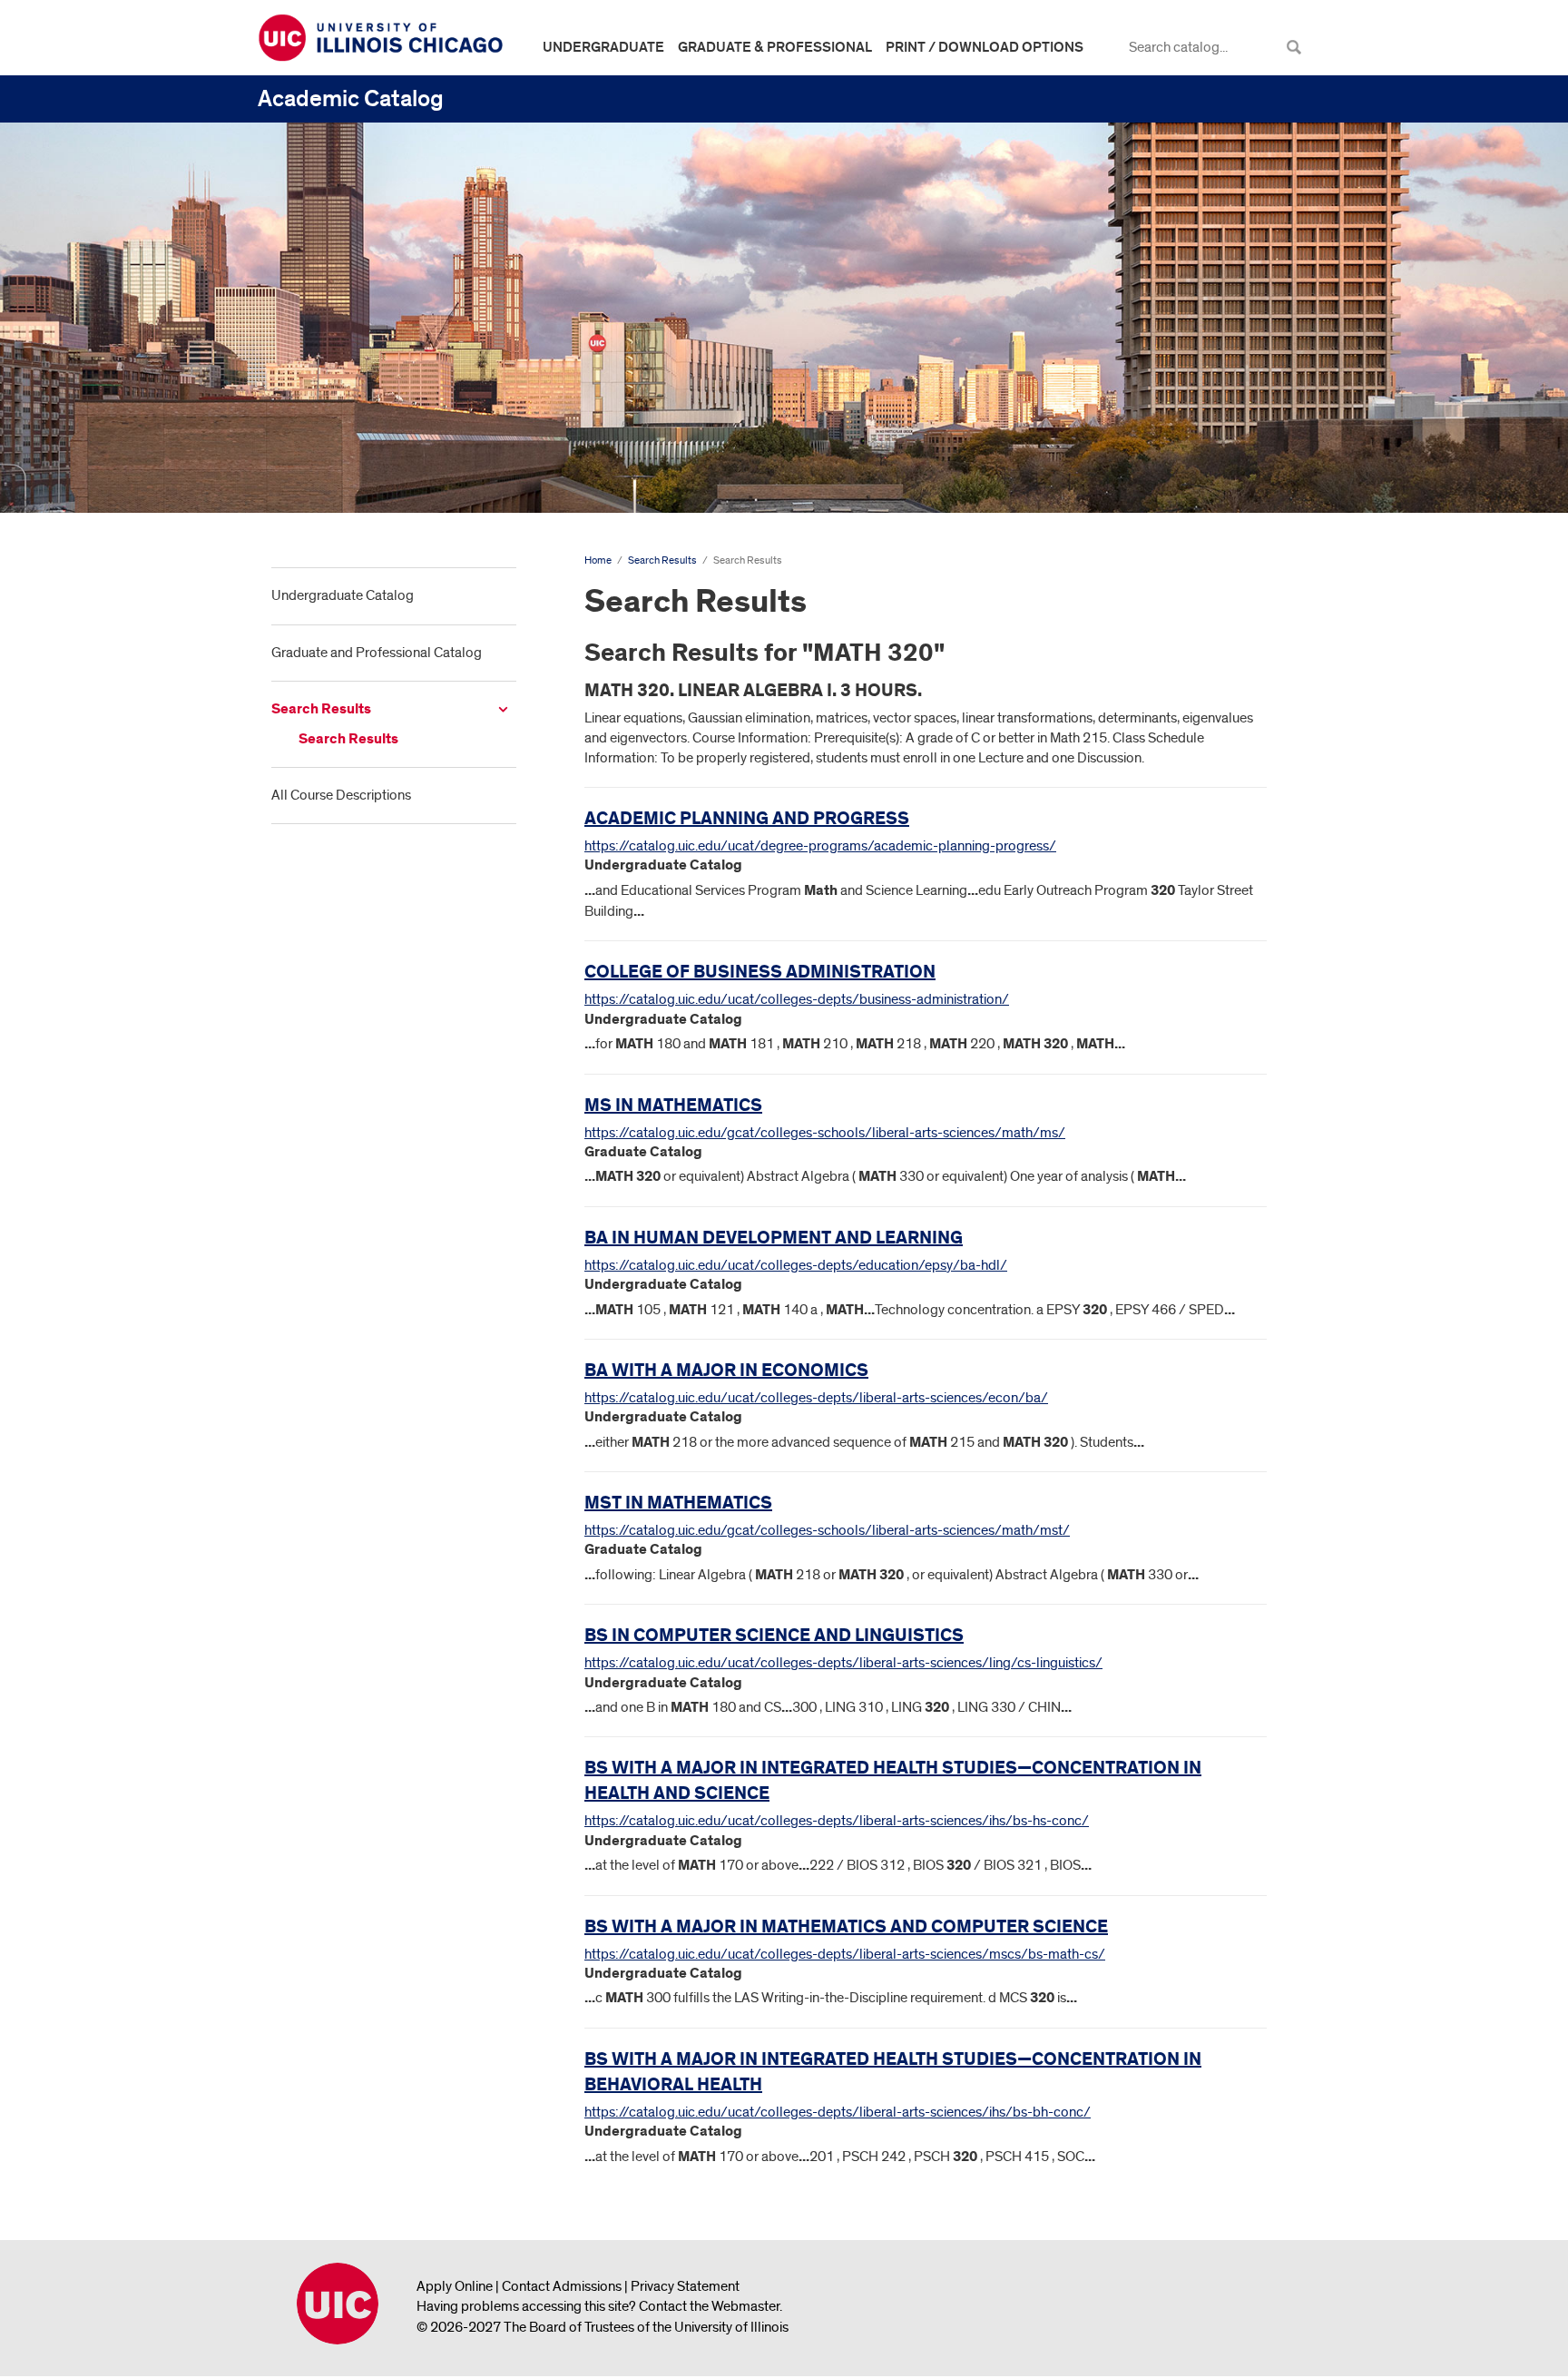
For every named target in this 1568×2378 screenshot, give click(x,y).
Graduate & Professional (775, 47)
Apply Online (455, 2286)
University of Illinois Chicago (338, 2304)
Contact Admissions (562, 2286)
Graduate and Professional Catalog (377, 653)
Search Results (321, 709)
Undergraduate (603, 47)
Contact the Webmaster (709, 2306)
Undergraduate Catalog (343, 595)
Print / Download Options (985, 47)
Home (598, 560)
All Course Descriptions (341, 795)
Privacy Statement (685, 2286)
